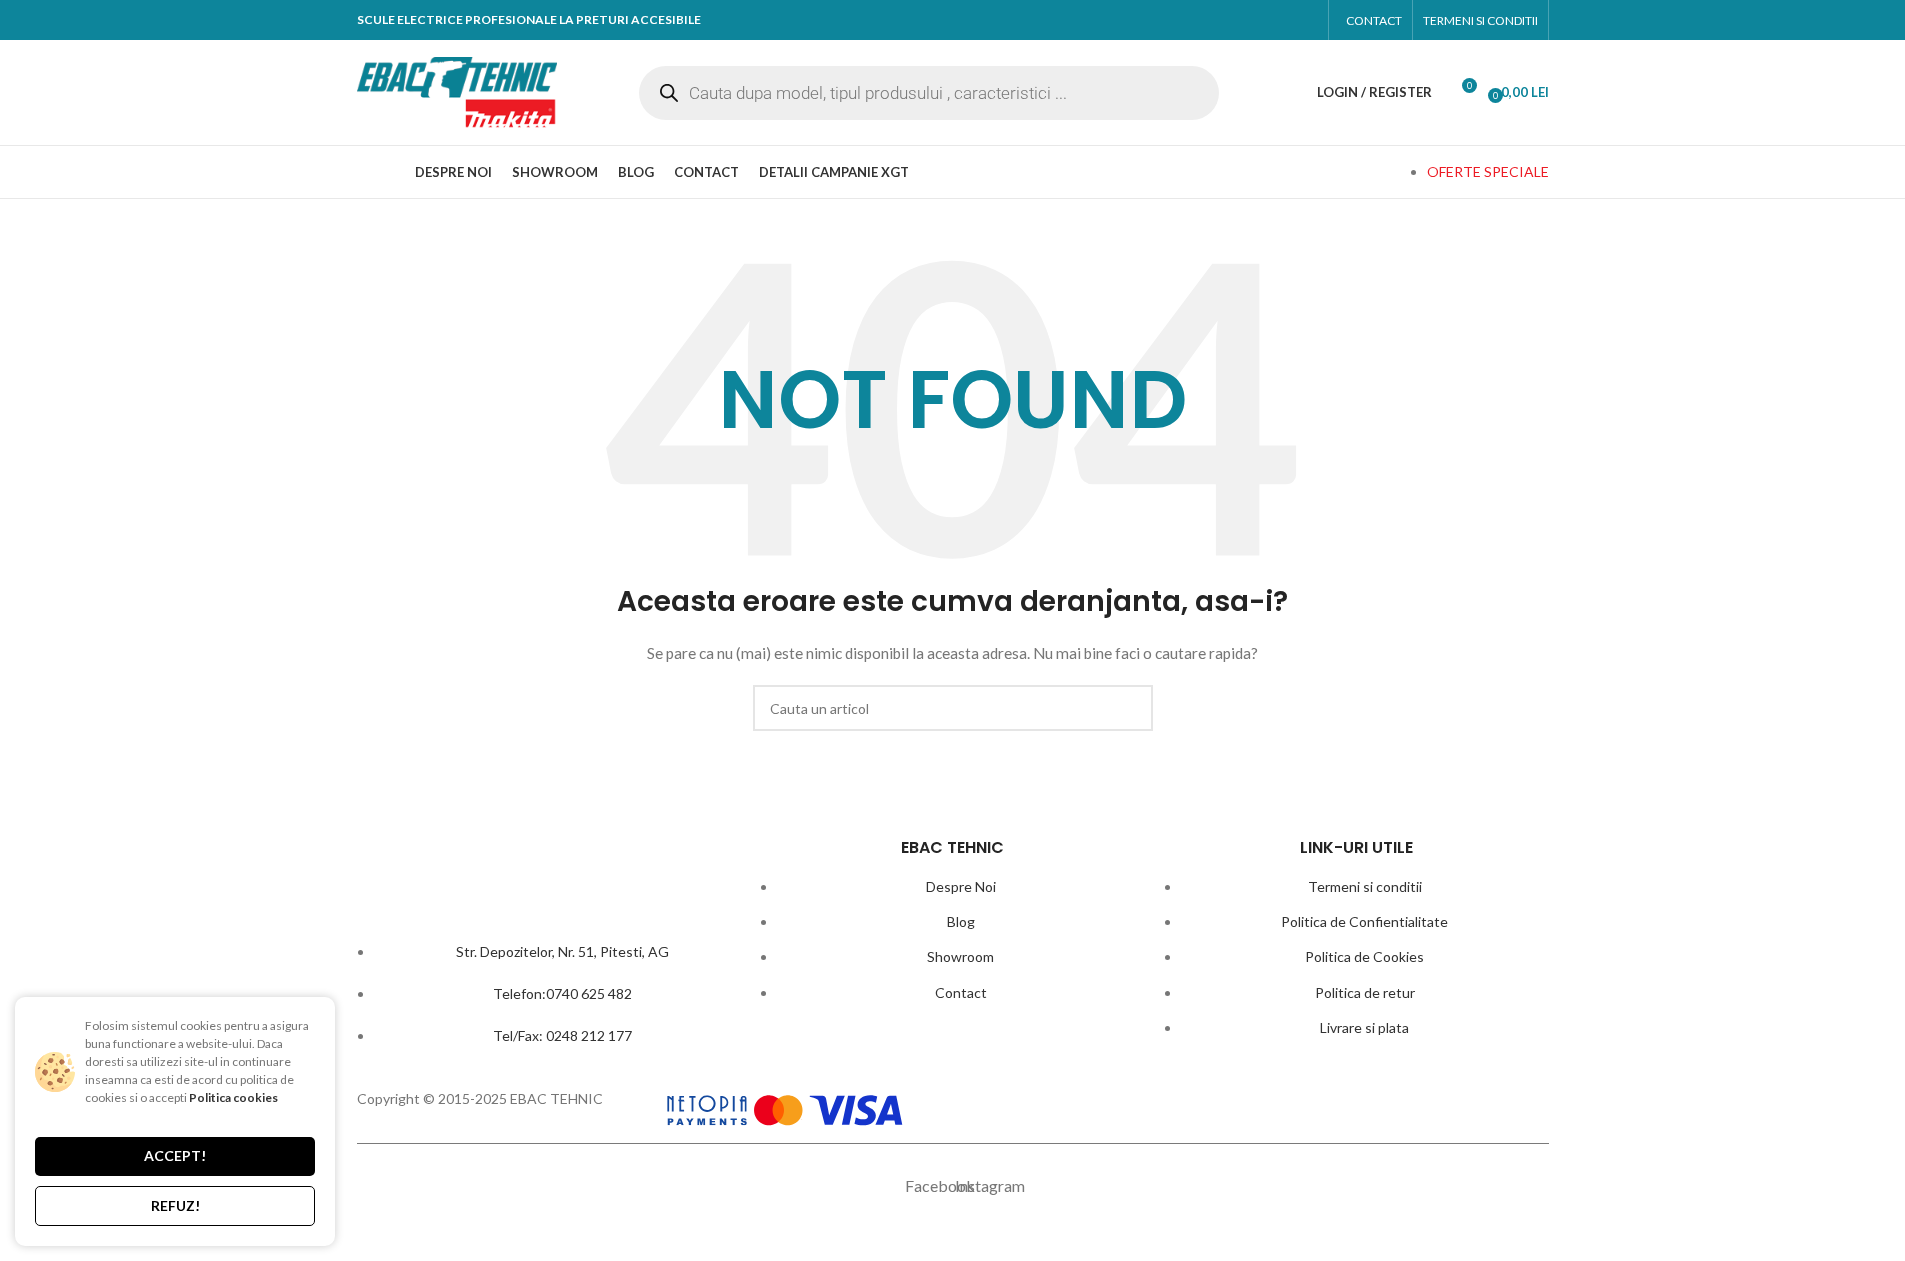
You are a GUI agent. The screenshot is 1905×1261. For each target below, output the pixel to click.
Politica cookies (233, 1097)
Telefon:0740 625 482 (562, 993)
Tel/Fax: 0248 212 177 (562, 1035)
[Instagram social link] (1298, 20)
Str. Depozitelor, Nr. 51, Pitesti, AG (562, 951)
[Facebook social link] (1261, 20)
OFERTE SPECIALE (1488, 171)
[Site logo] (457, 90)
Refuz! (175, 1205)
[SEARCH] (1130, 708)
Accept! (175, 1155)
